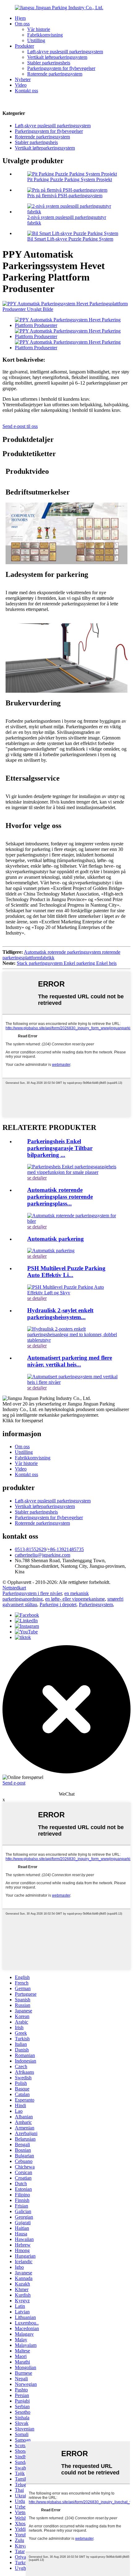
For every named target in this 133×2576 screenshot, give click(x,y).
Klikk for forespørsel (23, 1421)
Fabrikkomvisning (45, 35)
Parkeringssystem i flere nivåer (32, 1593)
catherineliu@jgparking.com (43, 1555)
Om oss (22, 24)
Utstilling (36, 40)
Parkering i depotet (58, 1604)
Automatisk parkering (56, 1239)
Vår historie (39, 29)
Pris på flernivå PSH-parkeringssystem (65, 196)
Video (21, 85)
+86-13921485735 (66, 1549)
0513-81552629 (30, 1549)
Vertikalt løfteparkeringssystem (57, 57)
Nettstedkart (14, 1588)
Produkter (24, 46)
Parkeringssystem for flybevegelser (61, 68)
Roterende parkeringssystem (55, 74)
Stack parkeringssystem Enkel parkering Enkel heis (67, 963)
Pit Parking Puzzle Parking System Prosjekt (70, 179)
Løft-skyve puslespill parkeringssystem (65, 52)
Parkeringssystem (96, 1604)
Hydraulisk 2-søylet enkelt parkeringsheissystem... (60, 1314)
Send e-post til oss (20, 426)
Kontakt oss (26, 91)
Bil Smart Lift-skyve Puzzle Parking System (70, 239)
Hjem (20, 18)
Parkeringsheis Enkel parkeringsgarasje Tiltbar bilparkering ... (60, 1148)
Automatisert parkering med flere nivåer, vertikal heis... (70, 1361)
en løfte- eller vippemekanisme (75, 1599)
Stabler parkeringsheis (49, 63)
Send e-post (14, 1783)
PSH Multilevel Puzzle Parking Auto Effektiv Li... (66, 1272)
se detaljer (37, 1178)
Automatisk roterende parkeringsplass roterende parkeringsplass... (60, 1197)
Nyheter (23, 79)
